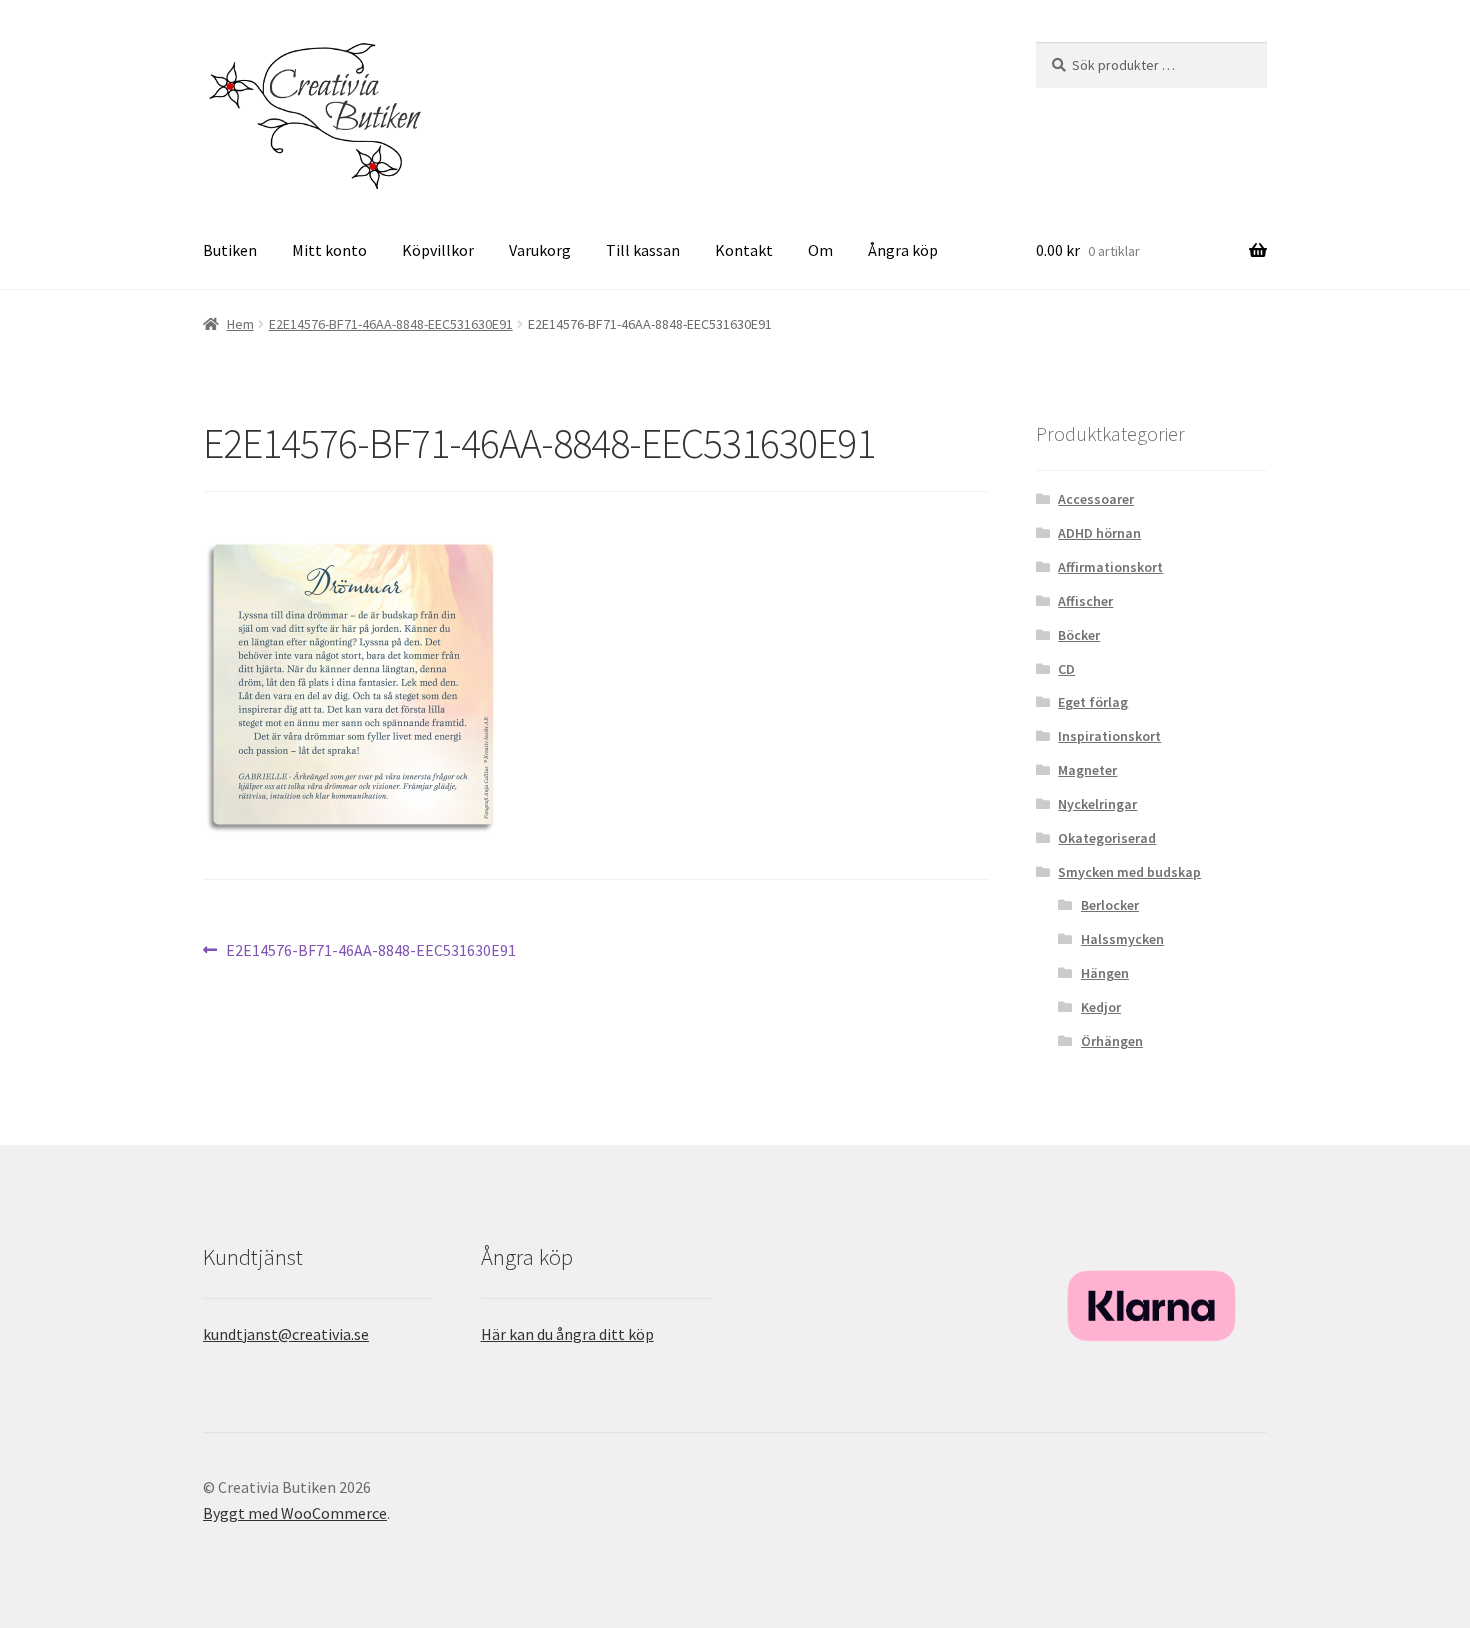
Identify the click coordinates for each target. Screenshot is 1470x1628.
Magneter (1087, 770)
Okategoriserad (1107, 838)
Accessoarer (1096, 499)
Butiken (230, 250)
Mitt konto (329, 250)
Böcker (1079, 635)
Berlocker (1110, 905)
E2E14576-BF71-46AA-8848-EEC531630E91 (391, 324)
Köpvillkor (438, 250)
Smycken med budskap (1129, 872)
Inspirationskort (1109, 736)
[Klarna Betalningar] (1151, 1306)
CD (1066, 669)
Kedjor (1101, 1007)
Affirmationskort (1110, 567)
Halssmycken (1122, 939)
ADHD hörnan (1099, 533)
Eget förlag (1093, 702)
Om (820, 250)
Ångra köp (903, 250)
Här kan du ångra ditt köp (567, 1334)
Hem (240, 324)
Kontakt (744, 250)
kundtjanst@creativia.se (286, 1334)
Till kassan (643, 250)
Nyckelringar (1097, 804)
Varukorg (540, 250)
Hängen (1105, 973)
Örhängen (1112, 1041)
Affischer (1085, 601)
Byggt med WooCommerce (295, 1513)
